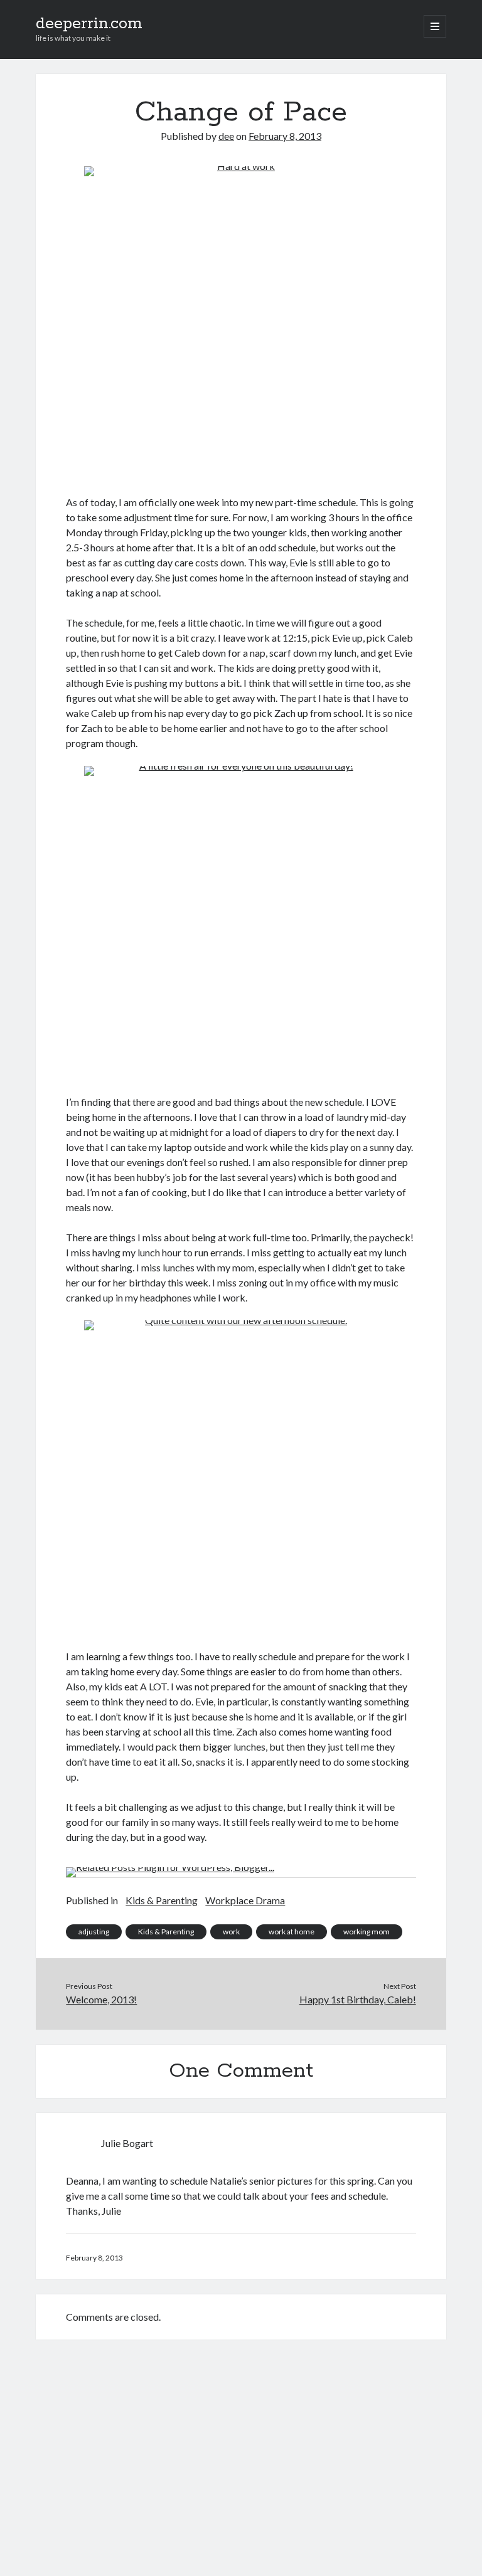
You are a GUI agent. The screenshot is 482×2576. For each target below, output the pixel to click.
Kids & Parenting (162, 1900)
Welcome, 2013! (101, 1999)
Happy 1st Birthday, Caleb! (358, 1999)
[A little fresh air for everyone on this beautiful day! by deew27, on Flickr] (241, 923)
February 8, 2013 (285, 136)
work (231, 1932)
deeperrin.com (89, 24)
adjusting (94, 1932)
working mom (367, 1932)
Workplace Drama (245, 1900)
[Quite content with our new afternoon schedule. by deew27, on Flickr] (241, 1477)
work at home (292, 1932)
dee (226, 136)
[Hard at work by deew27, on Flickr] (241, 323)
